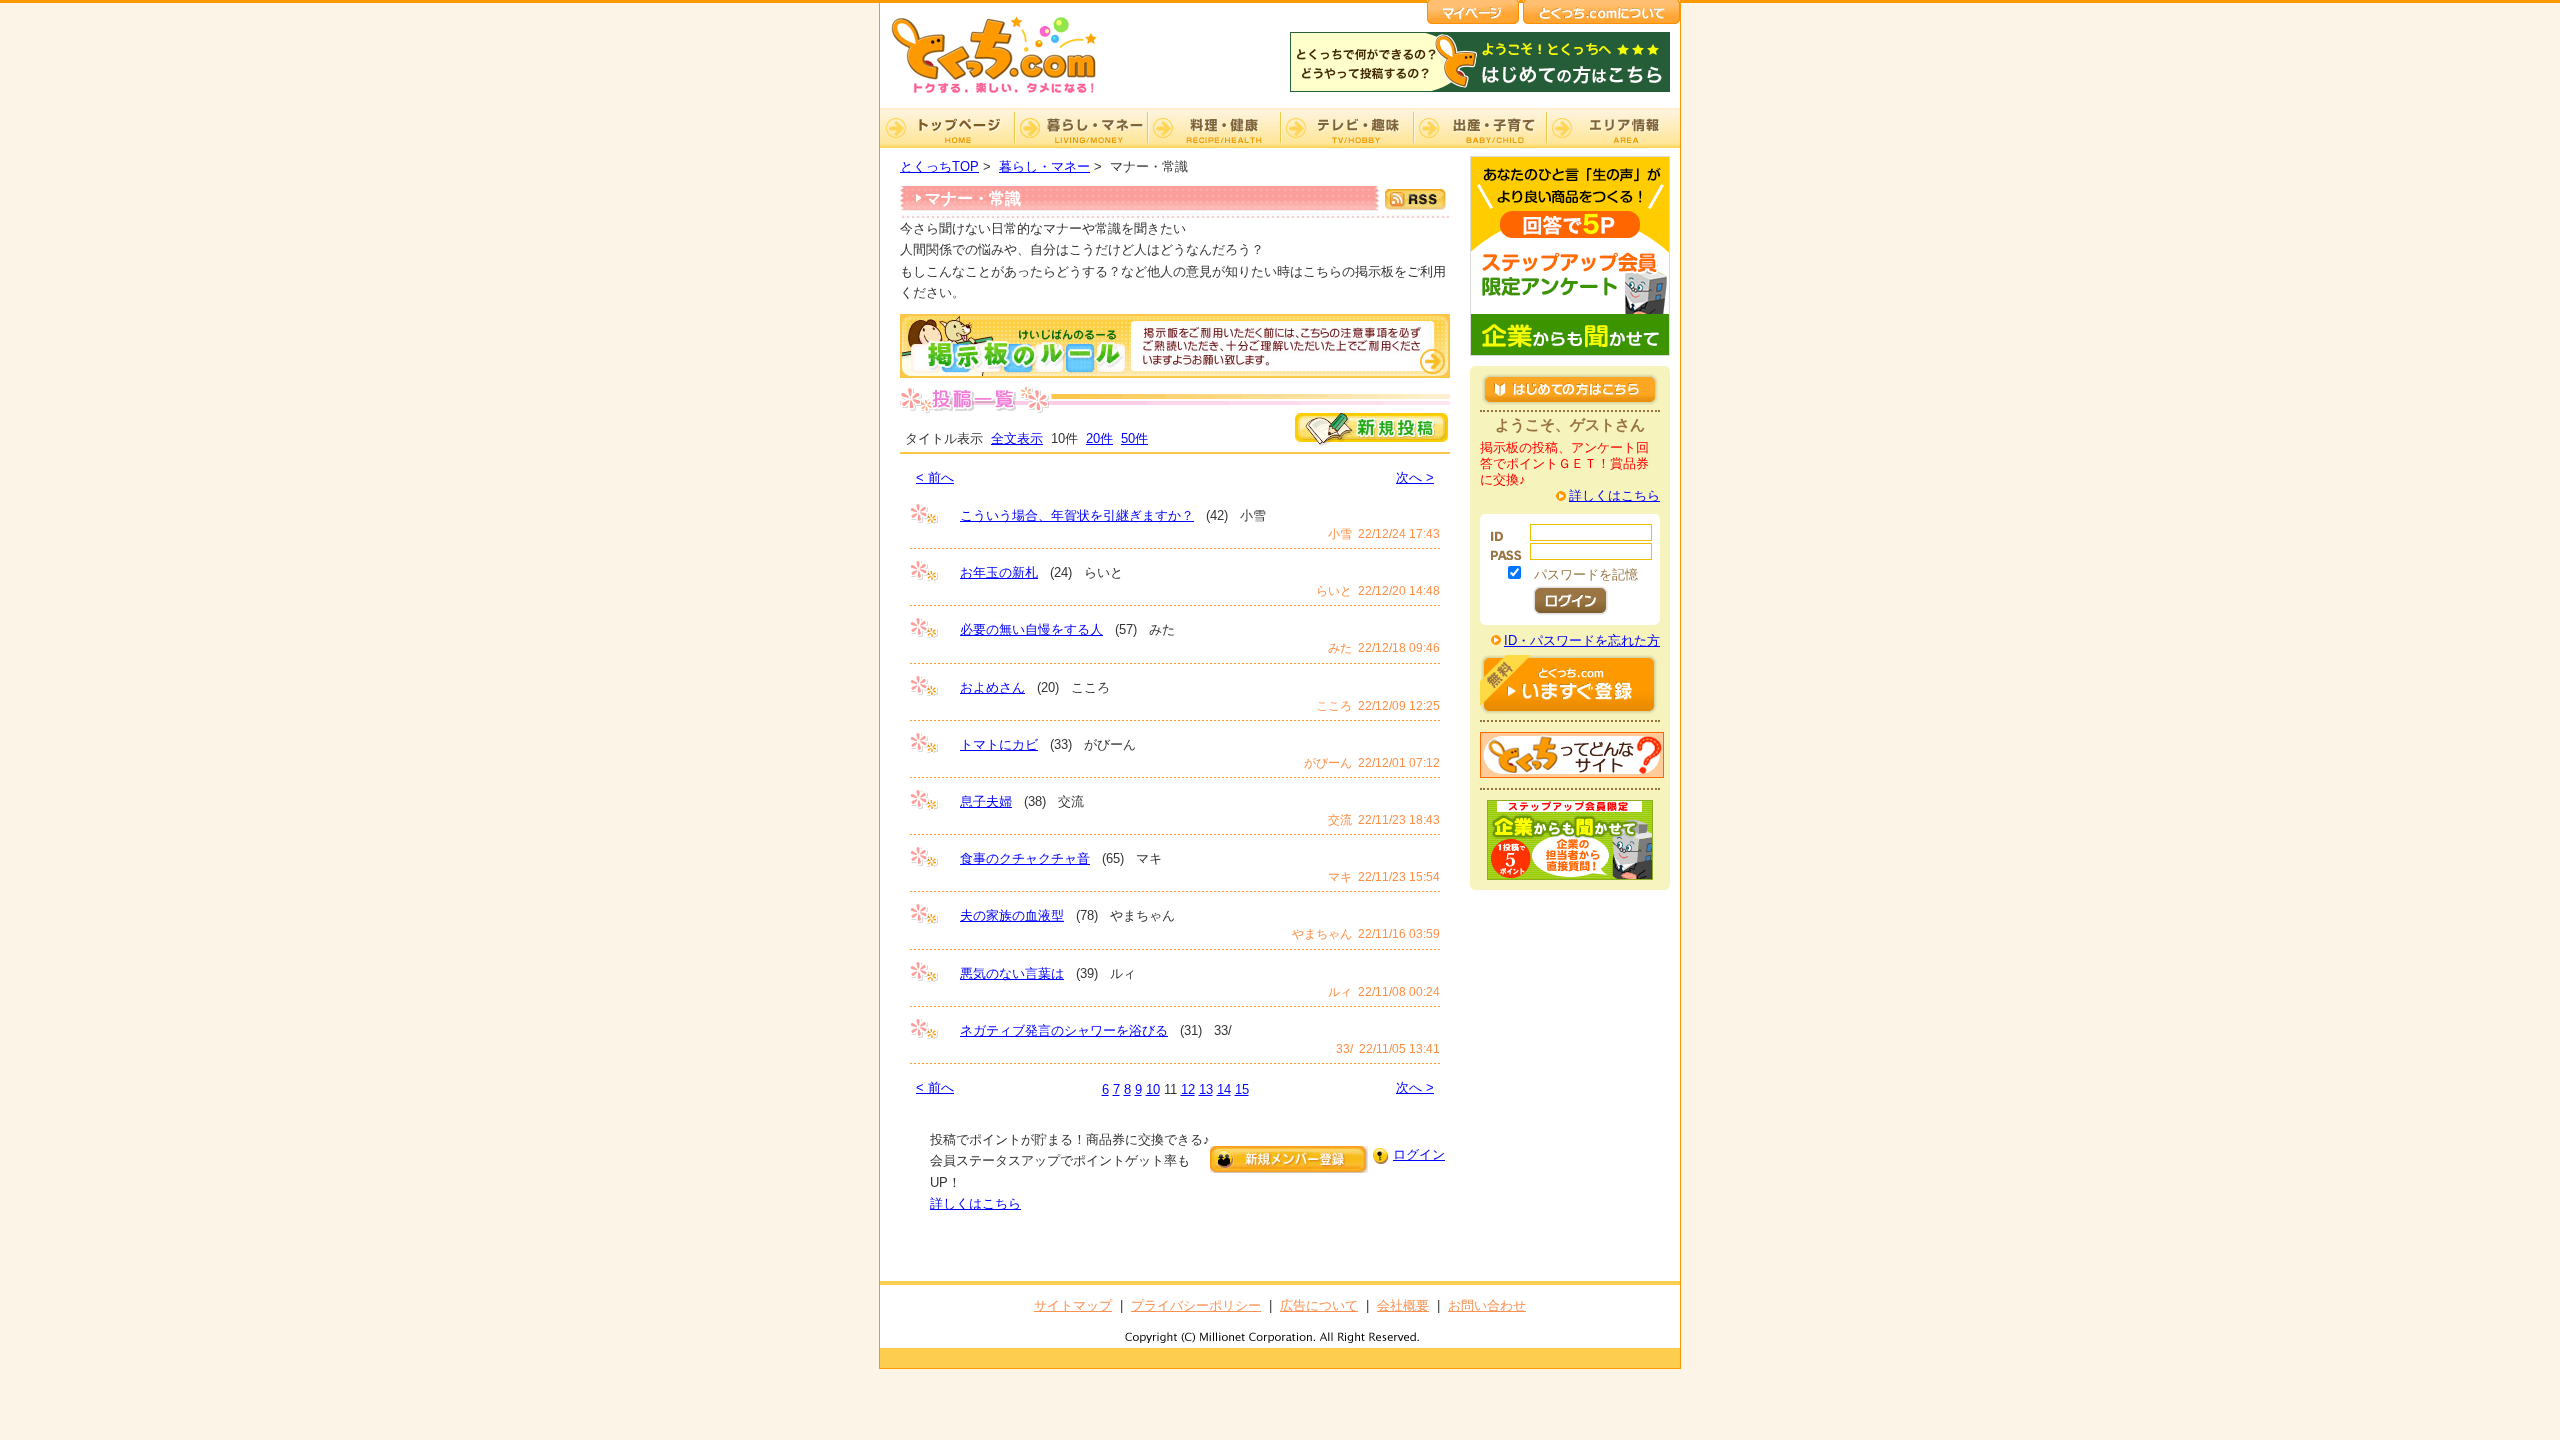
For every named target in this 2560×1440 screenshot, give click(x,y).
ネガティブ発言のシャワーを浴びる (1064, 1030)
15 (1242, 1089)
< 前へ (935, 477)
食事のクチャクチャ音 (1025, 858)
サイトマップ (1073, 1305)
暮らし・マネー (1080, 128)
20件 (1099, 438)
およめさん (992, 687)
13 (1206, 1089)
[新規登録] (1371, 441)
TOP (947, 128)
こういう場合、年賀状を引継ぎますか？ (1077, 515)
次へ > (1415, 477)
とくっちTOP (939, 166)
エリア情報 (1613, 128)
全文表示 (1017, 438)
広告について (1319, 1305)
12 (1188, 1089)
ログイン (1419, 1154)
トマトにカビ (999, 744)
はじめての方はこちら (1570, 389)
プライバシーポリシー (1196, 1305)
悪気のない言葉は (1012, 973)
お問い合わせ (1487, 1305)
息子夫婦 (986, 801)
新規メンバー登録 (1289, 1159)
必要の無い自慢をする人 (1031, 629)
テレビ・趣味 (1346, 128)
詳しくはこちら (975, 1203)
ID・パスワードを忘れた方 (1582, 640)
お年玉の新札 (999, 572)
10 (1153, 1089)
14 (1224, 1089)
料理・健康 (1213, 128)
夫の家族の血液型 (1012, 915)
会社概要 (1403, 1305)
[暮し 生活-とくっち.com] (1010, 95)
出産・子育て (1479, 128)
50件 (1134, 438)
